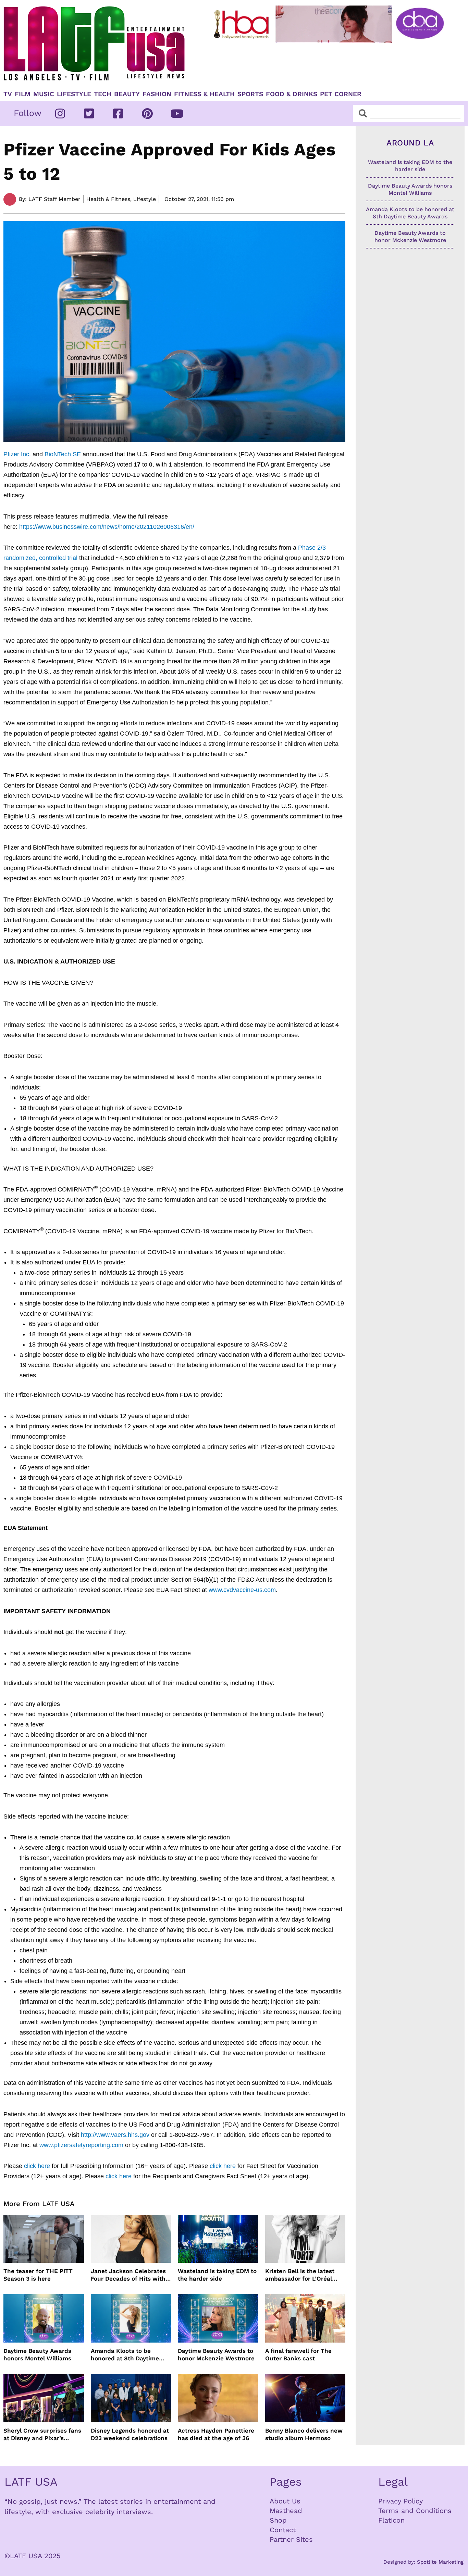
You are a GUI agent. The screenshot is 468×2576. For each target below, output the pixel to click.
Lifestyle (74, 94)
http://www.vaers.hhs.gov (115, 2135)
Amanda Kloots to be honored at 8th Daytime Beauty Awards (125, 2355)
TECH (103, 94)
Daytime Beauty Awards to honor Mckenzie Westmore (216, 2355)
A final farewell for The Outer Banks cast (298, 2355)
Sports (250, 94)
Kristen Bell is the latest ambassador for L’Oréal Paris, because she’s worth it (304, 2275)
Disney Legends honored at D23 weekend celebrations (130, 2434)
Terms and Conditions (415, 2511)
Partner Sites (291, 2539)
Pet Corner (341, 94)
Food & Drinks (292, 94)
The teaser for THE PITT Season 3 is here (38, 2275)
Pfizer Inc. (17, 454)
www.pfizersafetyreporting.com (81, 2145)
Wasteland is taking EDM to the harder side (217, 2275)
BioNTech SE (63, 454)
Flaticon (391, 2520)
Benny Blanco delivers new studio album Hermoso (304, 2434)
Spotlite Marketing (440, 2562)
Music (44, 94)
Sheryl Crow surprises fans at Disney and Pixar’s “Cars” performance (42, 2434)
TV (8, 94)
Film (23, 94)
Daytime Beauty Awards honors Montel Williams (37, 2355)
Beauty (127, 94)
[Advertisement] (330, 64)
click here (37, 2166)
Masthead (286, 2511)
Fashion (157, 94)
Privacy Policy (401, 2501)
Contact (283, 2530)
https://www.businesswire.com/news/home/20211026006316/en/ (107, 527)
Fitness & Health (204, 94)
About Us (285, 2501)
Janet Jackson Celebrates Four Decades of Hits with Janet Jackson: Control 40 (129, 2275)
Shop (278, 2520)
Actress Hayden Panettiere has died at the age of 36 (216, 2434)
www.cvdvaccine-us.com (242, 1590)
